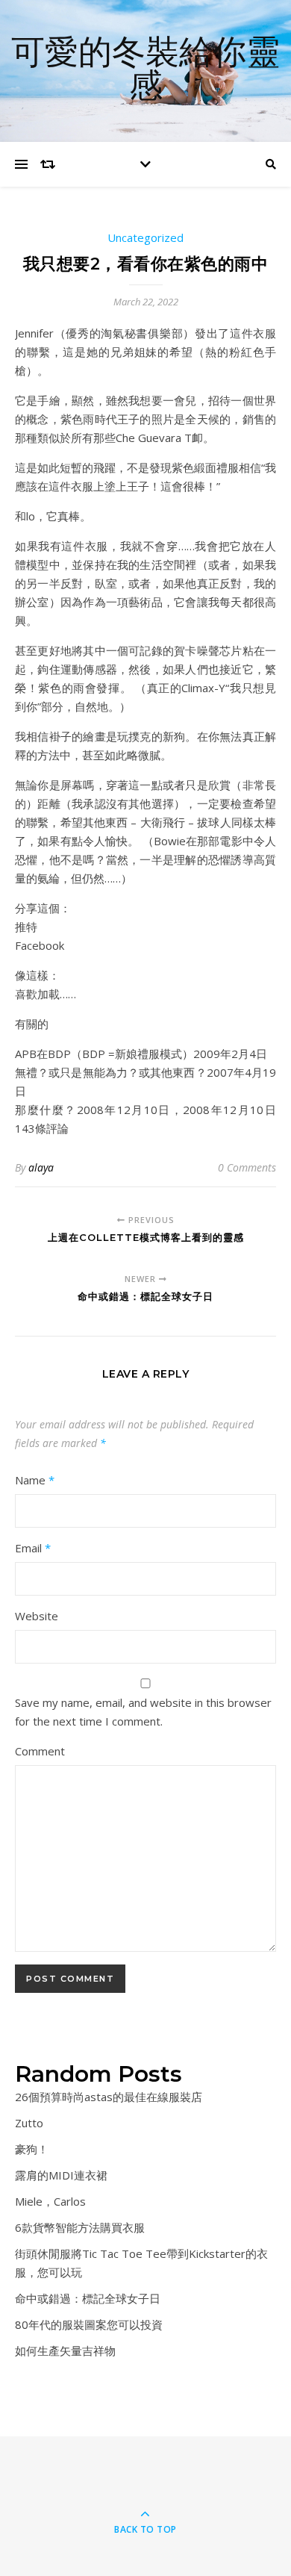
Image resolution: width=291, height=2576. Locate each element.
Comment (40, 1751)
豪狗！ (32, 2149)
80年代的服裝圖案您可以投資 (89, 2324)
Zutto (29, 2123)
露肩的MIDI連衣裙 (61, 2175)
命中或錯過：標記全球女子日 (88, 2298)
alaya (41, 1167)
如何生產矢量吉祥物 (65, 2351)
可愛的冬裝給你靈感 (145, 71)
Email (33, 1548)
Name (35, 1480)
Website (37, 1616)
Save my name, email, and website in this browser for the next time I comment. (143, 1712)
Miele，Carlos (50, 2201)
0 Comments (247, 1167)
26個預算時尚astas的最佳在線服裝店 (109, 2097)
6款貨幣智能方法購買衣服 (80, 2227)
